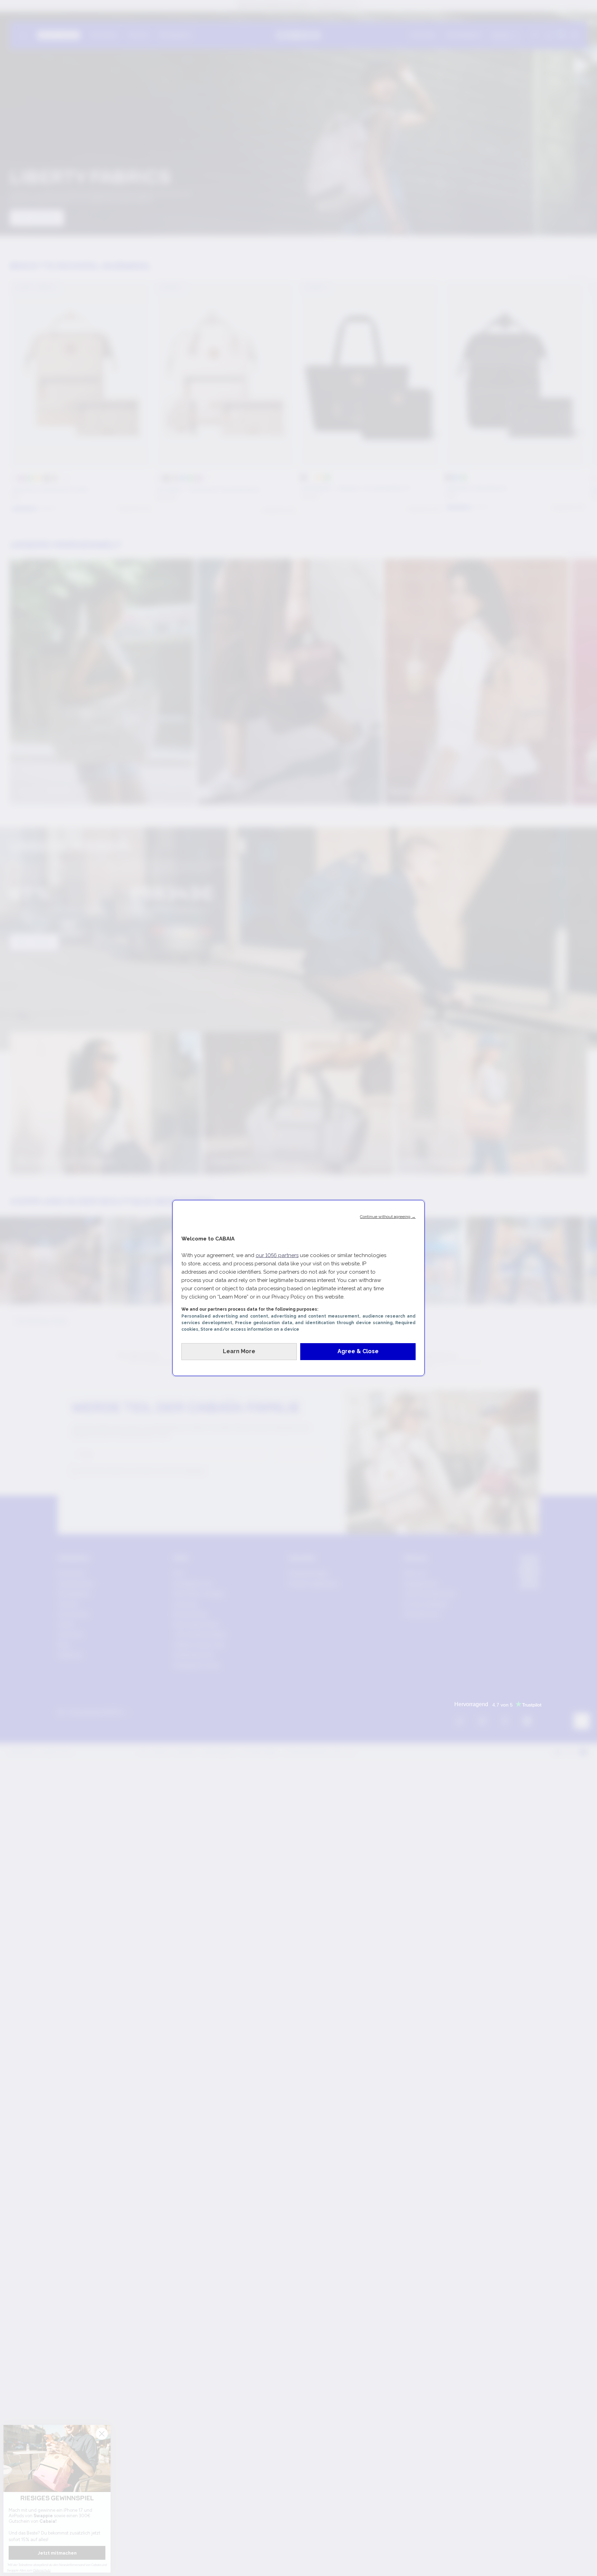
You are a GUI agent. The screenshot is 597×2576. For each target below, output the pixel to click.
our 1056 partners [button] (277, 1255)
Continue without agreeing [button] (388, 1217)
